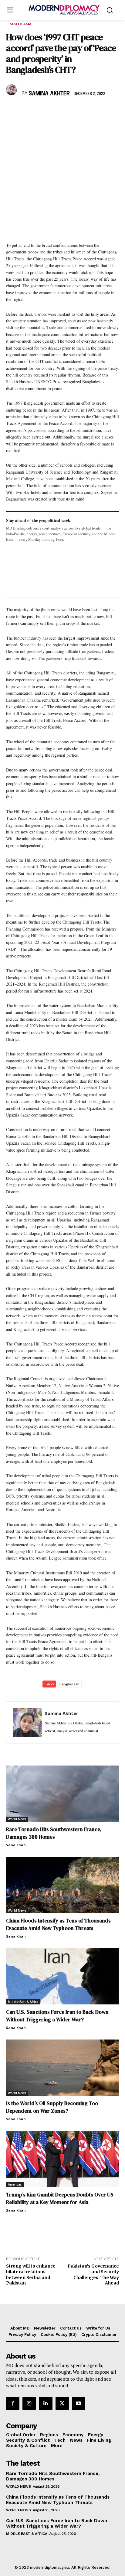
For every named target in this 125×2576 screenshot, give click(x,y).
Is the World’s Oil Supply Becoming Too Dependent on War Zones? (52, 2107)
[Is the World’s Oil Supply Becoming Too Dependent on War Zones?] (62, 2068)
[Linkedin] (54, 111)
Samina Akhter (49, 94)
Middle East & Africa (23, 2002)
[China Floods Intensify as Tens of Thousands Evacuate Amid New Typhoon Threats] (62, 1885)
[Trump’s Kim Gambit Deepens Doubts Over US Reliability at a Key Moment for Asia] (62, 2159)
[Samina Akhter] (12, 90)
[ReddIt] (68, 111)
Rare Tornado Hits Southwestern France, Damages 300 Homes (54, 1833)
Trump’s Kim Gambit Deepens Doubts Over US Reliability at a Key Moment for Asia (60, 2198)
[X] (26, 111)
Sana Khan (16, 1845)
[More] (96, 111)
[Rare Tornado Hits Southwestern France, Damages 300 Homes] (62, 1794)
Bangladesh (69, 1684)
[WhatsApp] (40, 111)
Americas (15, 2184)
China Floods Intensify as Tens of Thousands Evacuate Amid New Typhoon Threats (58, 1924)
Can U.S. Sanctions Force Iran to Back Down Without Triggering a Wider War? (57, 2016)
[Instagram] (29, 2403)
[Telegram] (82, 111)
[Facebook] (12, 111)
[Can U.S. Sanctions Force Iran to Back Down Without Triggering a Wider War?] (62, 1976)
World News (17, 1819)
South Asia (21, 24)
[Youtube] (79, 2403)
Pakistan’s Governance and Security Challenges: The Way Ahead (93, 2274)
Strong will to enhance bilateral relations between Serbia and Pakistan (31, 2274)
